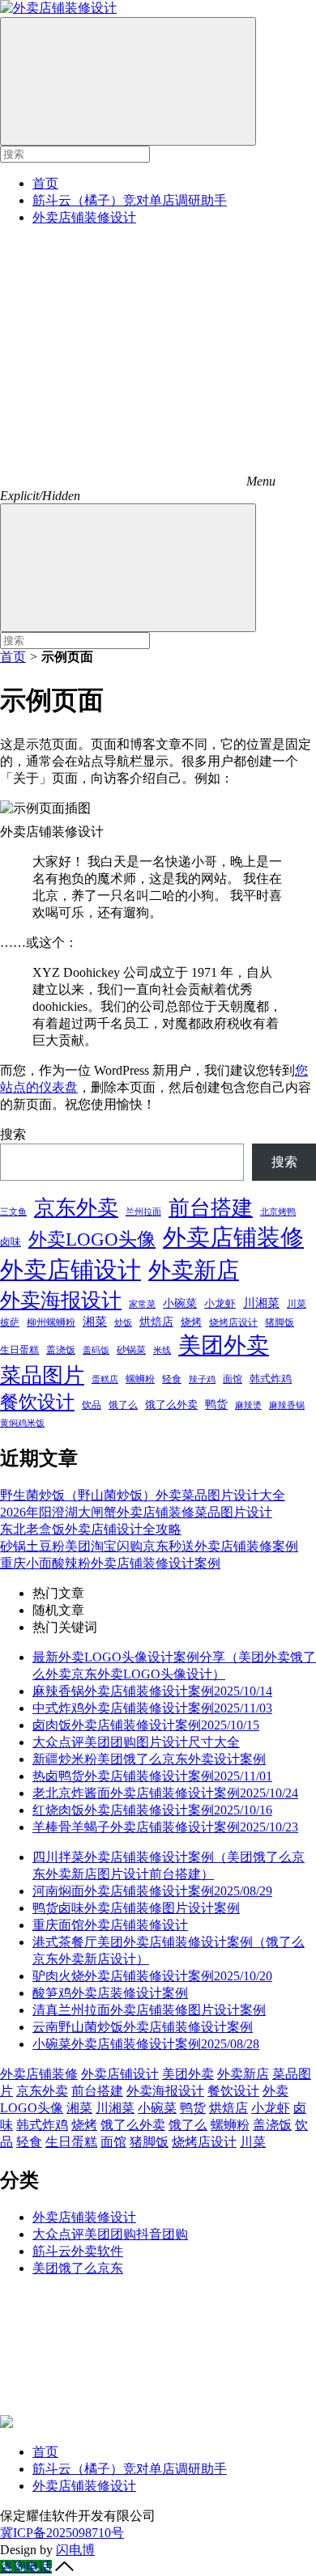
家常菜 (142, 1304)
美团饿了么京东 (78, 2268)
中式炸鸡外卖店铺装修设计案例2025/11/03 (152, 1708)
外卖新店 (194, 1270)
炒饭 (123, 1322)
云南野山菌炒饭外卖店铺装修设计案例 (143, 2027)
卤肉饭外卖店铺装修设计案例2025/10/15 (146, 1725)
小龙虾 (220, 1303)
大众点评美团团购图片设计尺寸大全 (136, 1742)
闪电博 (75, 2550)
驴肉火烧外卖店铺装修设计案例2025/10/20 (152, 1976)
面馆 (233, 1379)
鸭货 (216, 1404)
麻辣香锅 (287, 1405)
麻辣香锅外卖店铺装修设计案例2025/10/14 (152, 1691)
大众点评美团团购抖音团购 (110, 2234)
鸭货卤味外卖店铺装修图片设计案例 (136, 1908)
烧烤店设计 (233, 1322)
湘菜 (95, 1321)
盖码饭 (96, 1350)
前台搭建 (211, 1208)
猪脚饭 (280, 1322)
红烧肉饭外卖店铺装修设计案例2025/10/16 (152, 1810)
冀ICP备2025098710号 (62, 2533)
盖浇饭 (61, 1350)
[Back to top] (64, 2567)
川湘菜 (261, 1303)
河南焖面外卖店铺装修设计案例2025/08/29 (152, 1891)
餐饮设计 (37, 1402)
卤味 (11, 1242)
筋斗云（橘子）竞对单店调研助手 (130, 200)
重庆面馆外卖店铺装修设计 (110, 1925)
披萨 (10, 1322)
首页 (45, 183)
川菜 (297, 1304)
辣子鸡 (202, 1379)
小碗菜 (180, 1303)
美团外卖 (224, 1345)
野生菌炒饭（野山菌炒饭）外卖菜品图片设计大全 (143, 1495)
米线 (162, 1350)
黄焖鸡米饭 (22, 1423)
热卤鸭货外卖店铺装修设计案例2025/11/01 (152, 1776)
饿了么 (123, 1405)
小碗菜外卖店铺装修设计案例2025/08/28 (146, 2044)
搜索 (13, 1134)
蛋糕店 (105, 1379)
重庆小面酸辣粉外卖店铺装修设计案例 (110, 1563)
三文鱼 (13, 1212)
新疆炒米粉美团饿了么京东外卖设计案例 (149, 1759)
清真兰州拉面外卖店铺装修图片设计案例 (149, 2010)
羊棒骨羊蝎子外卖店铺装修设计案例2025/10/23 (165, 1827)
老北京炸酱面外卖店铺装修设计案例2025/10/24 (165, 1793)
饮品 (92, 1405)
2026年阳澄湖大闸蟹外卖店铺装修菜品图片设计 (136, 1512)
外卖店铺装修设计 (84, 217)
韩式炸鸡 (271, 1379)
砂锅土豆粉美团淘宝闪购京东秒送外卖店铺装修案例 (149, 1546)
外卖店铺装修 (233, 1237)
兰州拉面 (143, 1212)
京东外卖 (76, 1208)
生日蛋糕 (19, 1350)
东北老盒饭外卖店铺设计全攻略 (91, 1529)
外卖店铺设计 (70, 1270)
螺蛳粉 (140, 1379)
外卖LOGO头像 (92, 1239)
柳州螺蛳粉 (51, 1322)
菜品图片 (42, 1375)
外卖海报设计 (61, 1300)
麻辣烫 (248, 1405)
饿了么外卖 (171, 1405)
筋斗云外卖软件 (78, 2251)
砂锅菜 (131, 1350)
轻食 (172, 1379)
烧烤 (191, 1322)
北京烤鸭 (278, 1212)
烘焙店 (156, 1322)
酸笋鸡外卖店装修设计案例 (110, 1993)
